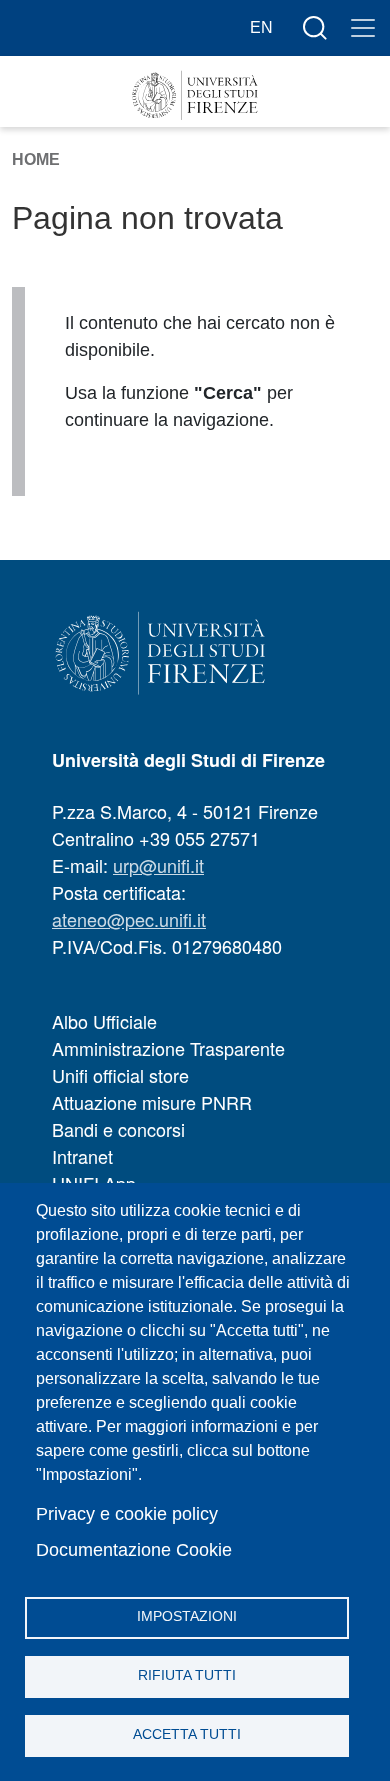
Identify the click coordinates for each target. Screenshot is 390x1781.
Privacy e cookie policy (127, 1514)
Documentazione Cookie (134, 1550)
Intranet (82, 1156)
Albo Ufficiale (104, 1021)
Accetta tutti (187, 1734)
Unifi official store (120, 1075)
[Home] (195, 95)
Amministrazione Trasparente (168, 1048)
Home (36, 159)
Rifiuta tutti (187, 1675)
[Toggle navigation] (363, 28)
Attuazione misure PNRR (152, 1102)
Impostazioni (187, 1616)
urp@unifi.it (158, 865)
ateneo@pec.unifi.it (129, 919)
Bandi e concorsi (118, 1129)
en (261, 27)
